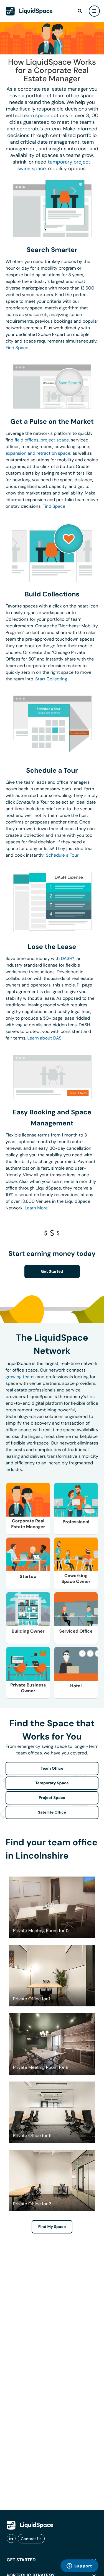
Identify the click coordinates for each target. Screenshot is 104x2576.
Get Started (52, 1272)
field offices (26, 440)
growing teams (21, 1377)
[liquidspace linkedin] (11, 2539)
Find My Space (52, 2227)
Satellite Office (52, 1812)
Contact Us (31, 2539)
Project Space (52, 1798)
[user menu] (94, 11)
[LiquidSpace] (30, 2525)
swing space (32, 169)
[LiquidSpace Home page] (29, 11)
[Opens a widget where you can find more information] (79, 2566)
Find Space (17, 348)
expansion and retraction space (38, 453)
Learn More (36, 1208)
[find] (80, 11)
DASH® (68, 958)
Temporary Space (52, 1783)
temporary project (69, 162)
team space (35, 115)
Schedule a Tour (62, 855)
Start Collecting (51, 679)
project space (55, 440)
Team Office (52, 1769)
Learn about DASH (46, 1038)
